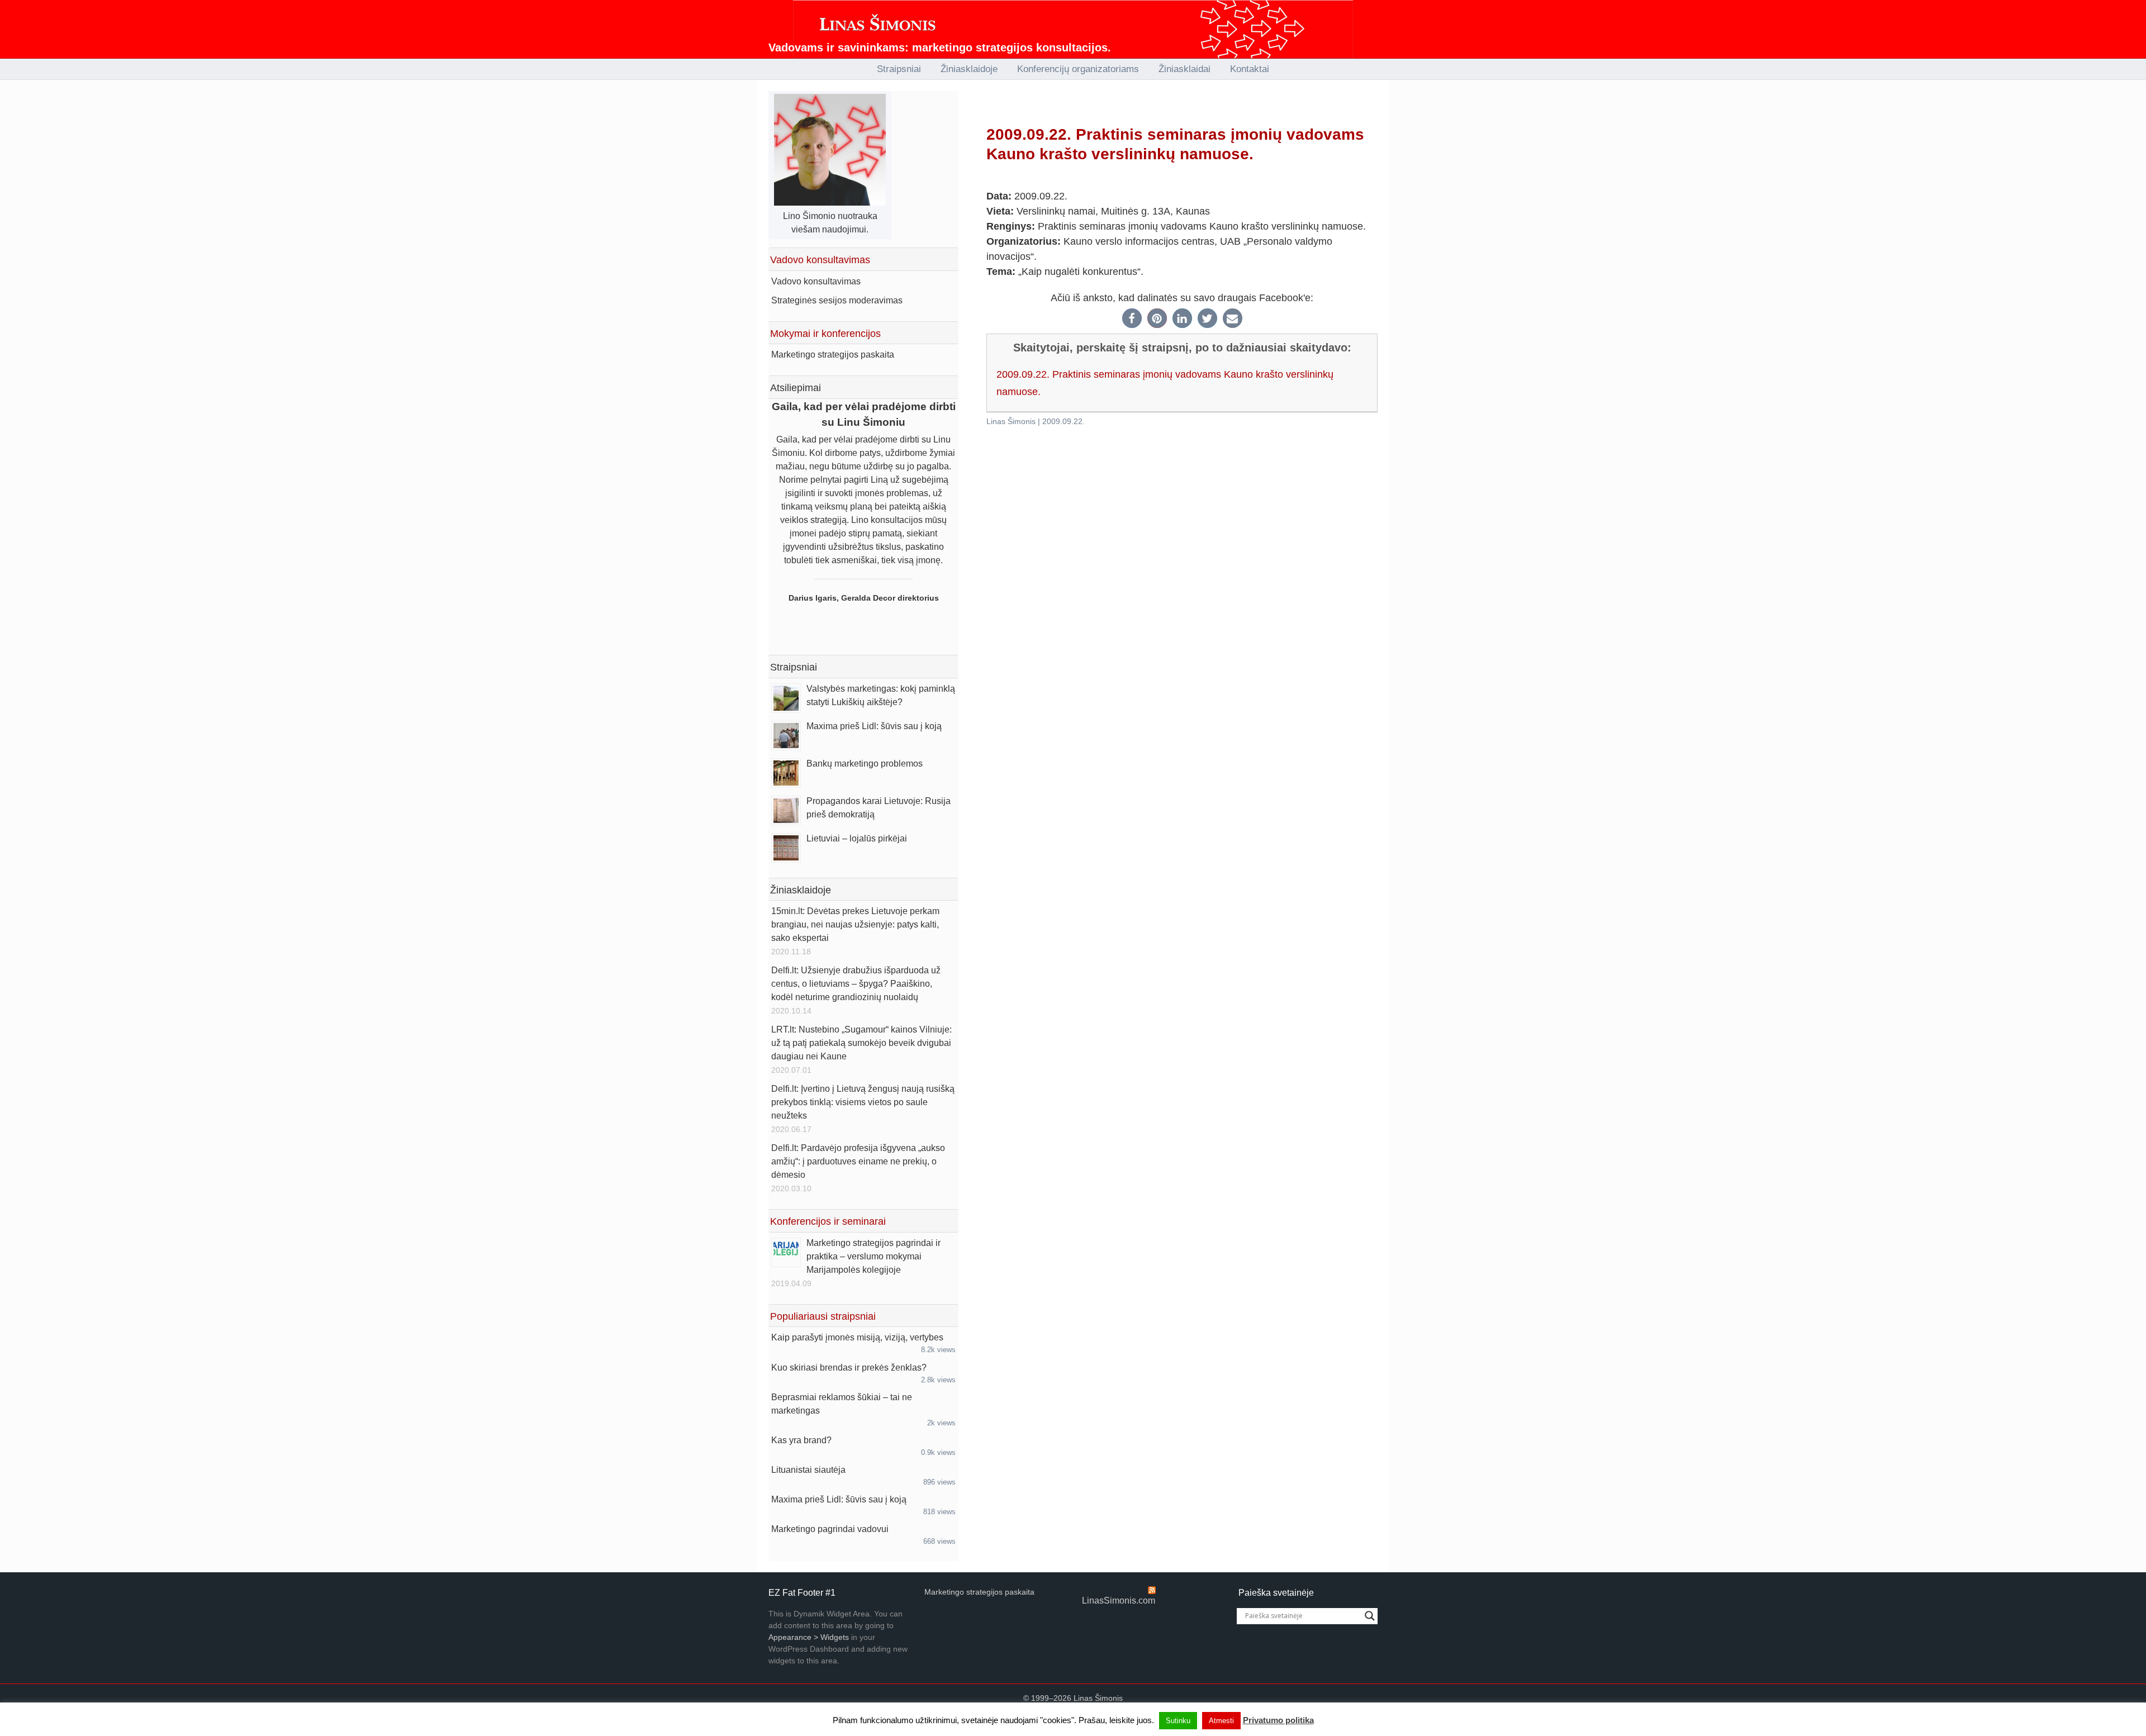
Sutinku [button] (1178, 1721)
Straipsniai (794, 667)
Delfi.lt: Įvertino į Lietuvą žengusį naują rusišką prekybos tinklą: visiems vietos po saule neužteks (863, 1102)
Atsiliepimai (796, 388)
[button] (1132, 318)
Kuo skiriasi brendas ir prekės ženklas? (849, 1368)
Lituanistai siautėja (808, 1470)
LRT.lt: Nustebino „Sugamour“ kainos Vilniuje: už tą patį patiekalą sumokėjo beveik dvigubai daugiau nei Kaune (861, 1043)
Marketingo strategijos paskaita (833, 355)
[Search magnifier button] (1370, 1616)
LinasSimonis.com (1119, 1601)
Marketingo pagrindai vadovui (830, 1529)
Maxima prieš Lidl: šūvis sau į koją (874, 726)
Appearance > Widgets (809, 1637)
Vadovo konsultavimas (816, 281)
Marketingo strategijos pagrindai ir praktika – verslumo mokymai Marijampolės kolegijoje (873, 1256)
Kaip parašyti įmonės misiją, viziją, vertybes (857, 1337)
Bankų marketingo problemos (865, 764)
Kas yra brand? (801, 1440)
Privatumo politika (1278, 1720)
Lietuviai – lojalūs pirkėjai (857, 838)
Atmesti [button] (1221, 1721)
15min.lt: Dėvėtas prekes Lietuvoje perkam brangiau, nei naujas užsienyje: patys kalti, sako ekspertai (855, 924)
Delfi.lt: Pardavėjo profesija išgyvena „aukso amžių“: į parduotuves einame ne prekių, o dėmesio (858, 1161)
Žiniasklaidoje (801, 890)
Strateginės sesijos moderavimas (837, 300)
